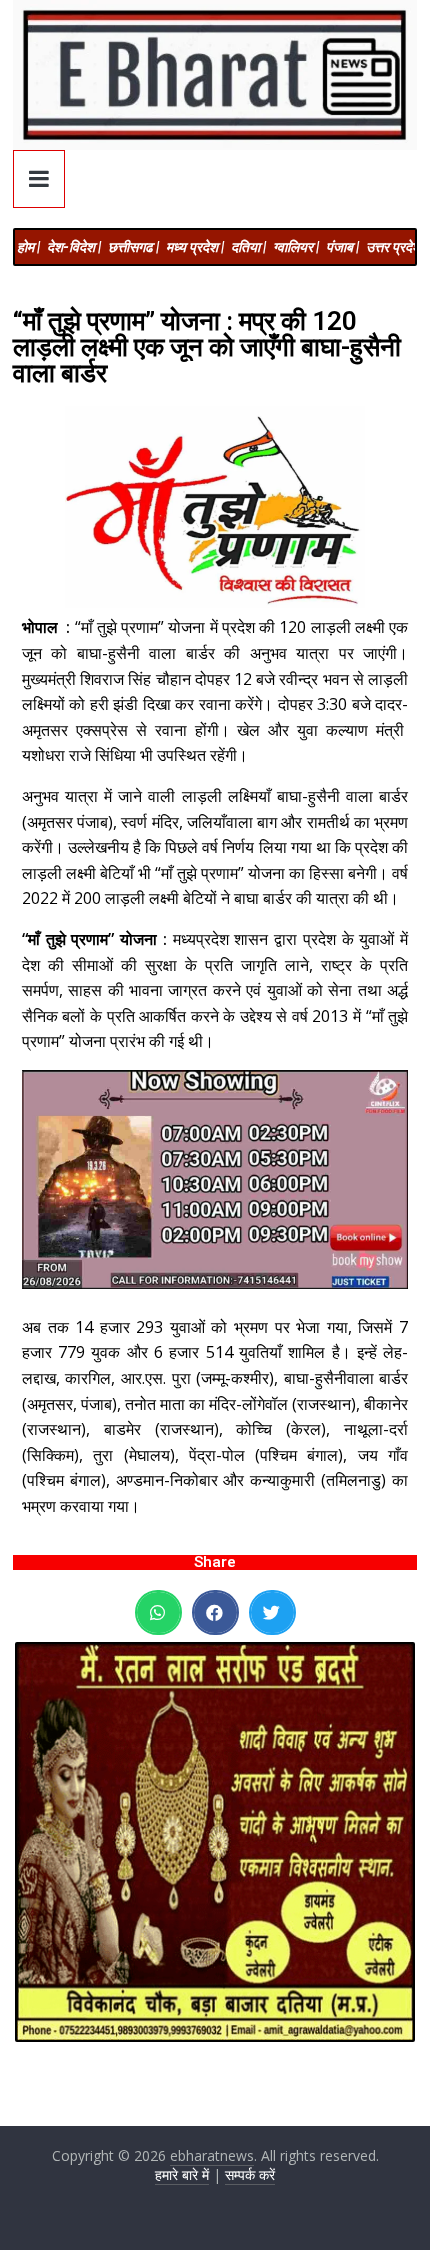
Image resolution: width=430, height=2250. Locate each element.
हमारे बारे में (182, 2174)
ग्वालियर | (296, 247)
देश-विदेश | (74, 247)
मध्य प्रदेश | (195, 247)
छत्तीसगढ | (133, 247)
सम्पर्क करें (250, 2174)
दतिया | (248, 247)
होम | (28, 247)
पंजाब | (342, 247)
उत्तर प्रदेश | (396, 247)
